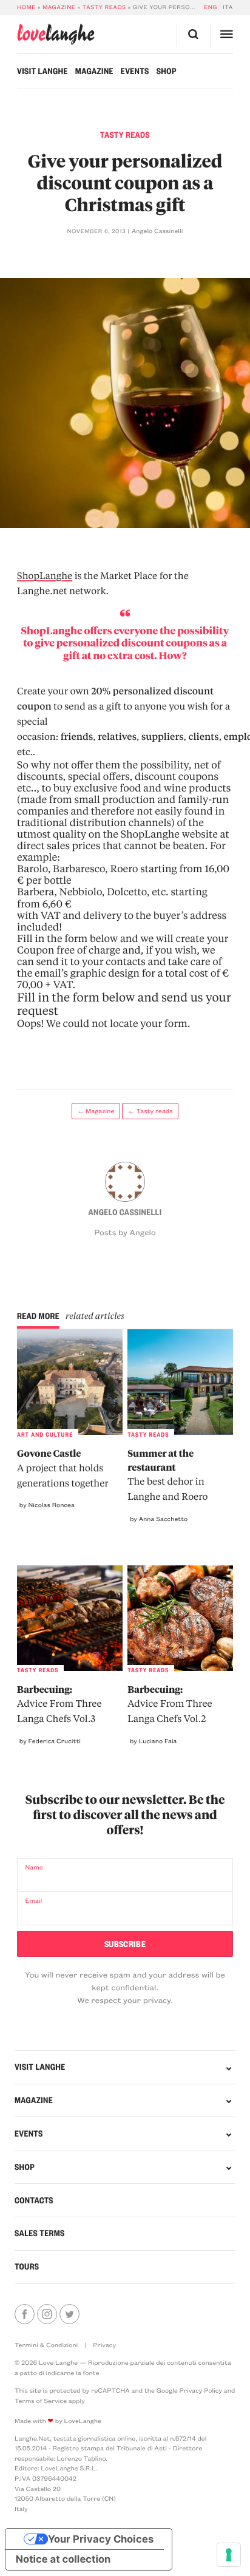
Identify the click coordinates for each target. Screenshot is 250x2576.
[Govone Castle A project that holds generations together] (70, 1382)
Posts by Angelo (125, 1232)
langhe (56, 35)
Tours (27, 2266)
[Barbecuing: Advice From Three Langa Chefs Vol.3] (70, 1618)
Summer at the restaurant (167, 1475)
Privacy (104, 2345)
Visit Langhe (42, 71)
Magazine (59, 7)
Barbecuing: (59, 1704)
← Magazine (96, 1111)
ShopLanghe (45, 575)
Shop (167, 71)
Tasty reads (104, 7)
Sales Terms (40, 2233)
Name (34, 1867)
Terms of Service (41, 2401)
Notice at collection (63, 2560)
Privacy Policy (201, 2390)
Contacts (34, 2200)
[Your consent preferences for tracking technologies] (229, 2555)
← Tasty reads (150, 1111)
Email (33, 1900)
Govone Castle (63, 1468)
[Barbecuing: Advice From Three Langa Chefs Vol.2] (180, 1618)
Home (26, 7)
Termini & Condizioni (46, 2345)
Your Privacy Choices (101, 2539)
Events (135, 71)
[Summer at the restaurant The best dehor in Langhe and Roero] (180, 1382)
